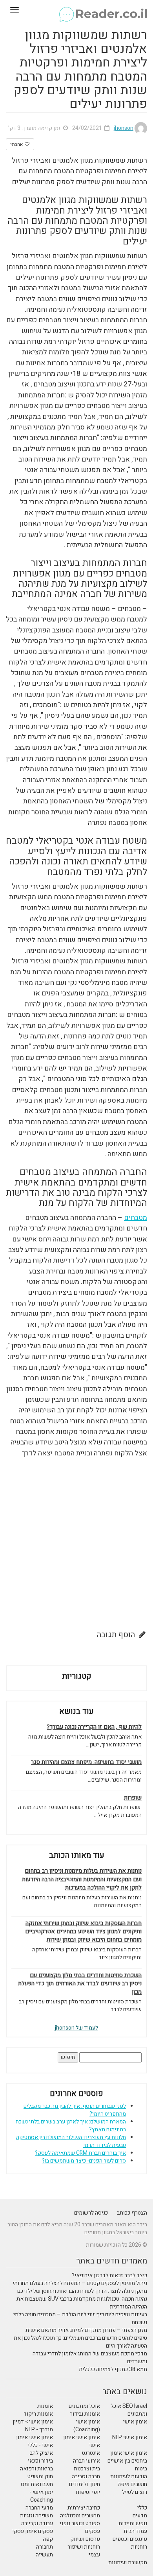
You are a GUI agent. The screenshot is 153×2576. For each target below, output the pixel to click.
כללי (142, 2508)
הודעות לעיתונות (129, 2476)
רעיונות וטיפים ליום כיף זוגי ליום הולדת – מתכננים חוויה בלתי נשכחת (80, 2318)
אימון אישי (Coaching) (87, 2426)
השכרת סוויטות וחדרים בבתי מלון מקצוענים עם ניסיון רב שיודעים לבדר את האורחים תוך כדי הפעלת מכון (80, 1984)
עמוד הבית (135, 2531)
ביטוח (141, 2469)
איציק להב (41, 2453)
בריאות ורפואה (36, 2469)
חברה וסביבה (86, 2476)
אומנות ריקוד (38, 2414)
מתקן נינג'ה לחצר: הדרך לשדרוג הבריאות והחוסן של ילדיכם (82, 2291)
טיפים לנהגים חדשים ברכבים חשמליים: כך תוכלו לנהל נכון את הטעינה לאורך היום (80, 2342)
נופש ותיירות (133, 2523)
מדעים (140, 2516)
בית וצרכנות (87, 2469)
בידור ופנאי (40, 2461)
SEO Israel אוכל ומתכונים (129, 2410)
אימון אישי (135, 2422)
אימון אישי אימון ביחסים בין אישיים (127, 2457)
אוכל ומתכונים (84, 2406)
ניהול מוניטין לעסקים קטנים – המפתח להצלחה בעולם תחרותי (80, 2283)
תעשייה (44, 2555)
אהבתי (17, 144)
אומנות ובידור (85, 2414)
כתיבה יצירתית (84, 2508)
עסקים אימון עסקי (33, 2531)
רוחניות (139, 2547)
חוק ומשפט (40, 2476)
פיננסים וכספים (130, 2539)
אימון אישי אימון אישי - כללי (35, 2441)
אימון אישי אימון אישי (82, 2441)
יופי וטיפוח (88, 2492)
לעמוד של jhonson (76, 2028)
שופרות (133, 1798)
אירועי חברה (87, 2461)
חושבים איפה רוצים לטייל (132, 2488)
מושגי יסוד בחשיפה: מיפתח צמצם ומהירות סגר (86, 1762)
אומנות (45, 2406)
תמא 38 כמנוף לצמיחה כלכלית (113, 2369)
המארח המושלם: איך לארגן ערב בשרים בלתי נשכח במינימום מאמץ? (71, 2126)
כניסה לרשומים (91, 2213)
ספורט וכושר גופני (80, 2523)
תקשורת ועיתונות (128, 2563)
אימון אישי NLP (130, 2437)
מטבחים (136, 1218)
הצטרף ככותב (132, 2213)
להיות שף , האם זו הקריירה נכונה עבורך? (94, 1727)
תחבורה (45, 2547)
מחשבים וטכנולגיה (80, 2516)
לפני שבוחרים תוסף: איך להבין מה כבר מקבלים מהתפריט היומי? (75, 2110)
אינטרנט (91, 2453)
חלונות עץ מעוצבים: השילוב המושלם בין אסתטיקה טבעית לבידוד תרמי (71, 2141)
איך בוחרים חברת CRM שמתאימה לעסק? (80, 2153)
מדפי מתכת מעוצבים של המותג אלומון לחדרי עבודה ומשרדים (90, 2358)
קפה (48, 2539)
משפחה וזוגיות (36, 2516)
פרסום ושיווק (85, 2539)
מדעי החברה (39, 2508)
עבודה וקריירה (37, 2523)
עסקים (93, 2531)
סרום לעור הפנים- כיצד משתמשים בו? (84, 2161)
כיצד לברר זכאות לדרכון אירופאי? (109, 2275)
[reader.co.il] (76, 10)
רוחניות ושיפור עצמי (84, 2551)
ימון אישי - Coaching (41, 2496)
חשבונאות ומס (37, 2484)
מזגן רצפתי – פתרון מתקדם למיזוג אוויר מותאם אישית (86, 2330)
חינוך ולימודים (85, 2484)
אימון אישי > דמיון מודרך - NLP (33, 2426)
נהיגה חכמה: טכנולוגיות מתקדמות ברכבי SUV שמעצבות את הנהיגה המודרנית (82, 2303)
